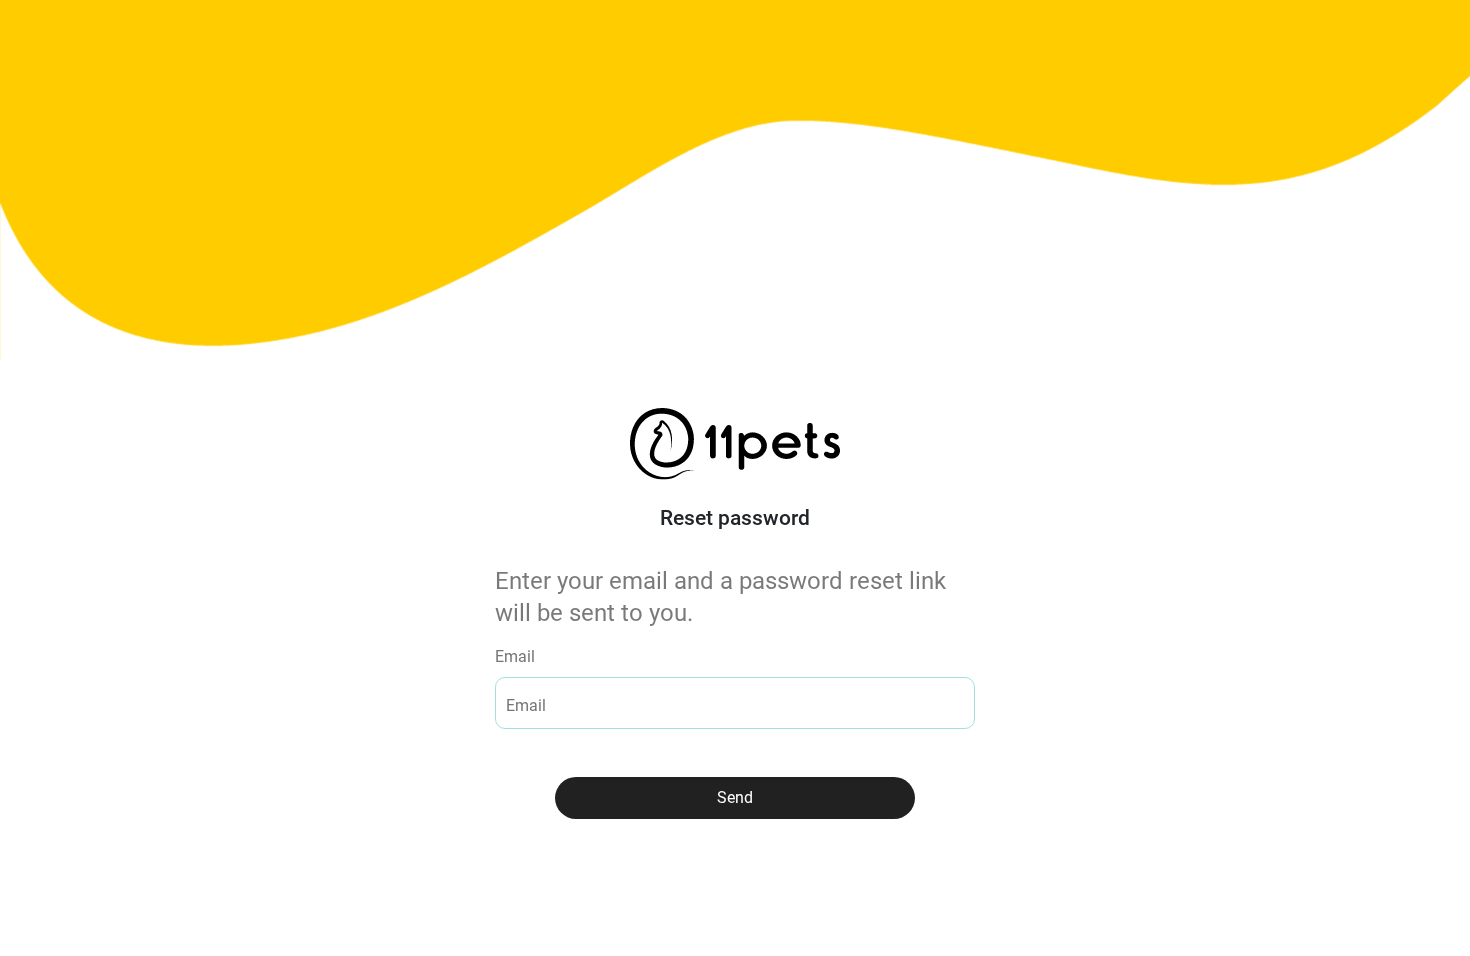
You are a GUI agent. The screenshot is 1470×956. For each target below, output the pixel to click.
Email (515, 656)
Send (735, 797)
